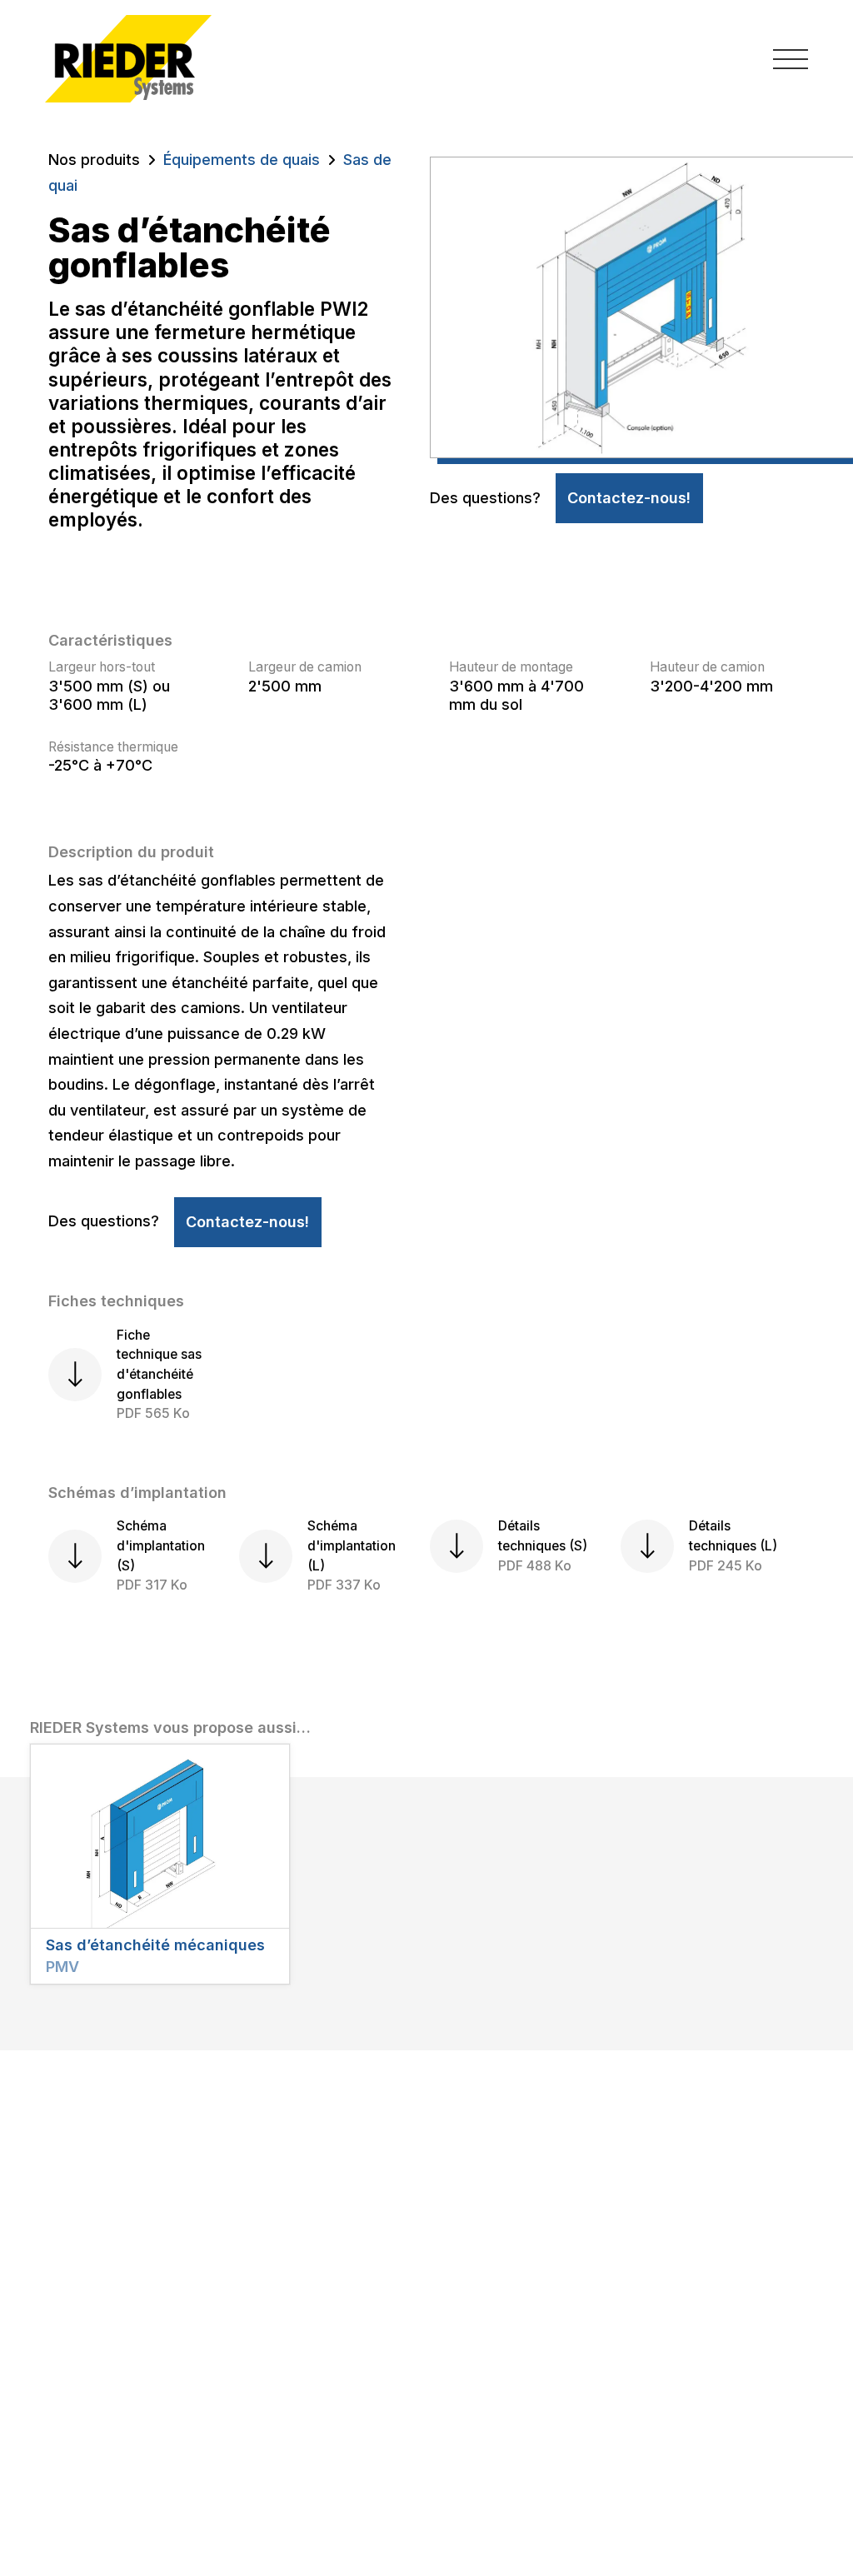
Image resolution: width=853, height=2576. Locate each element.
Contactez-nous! (629, 498)
